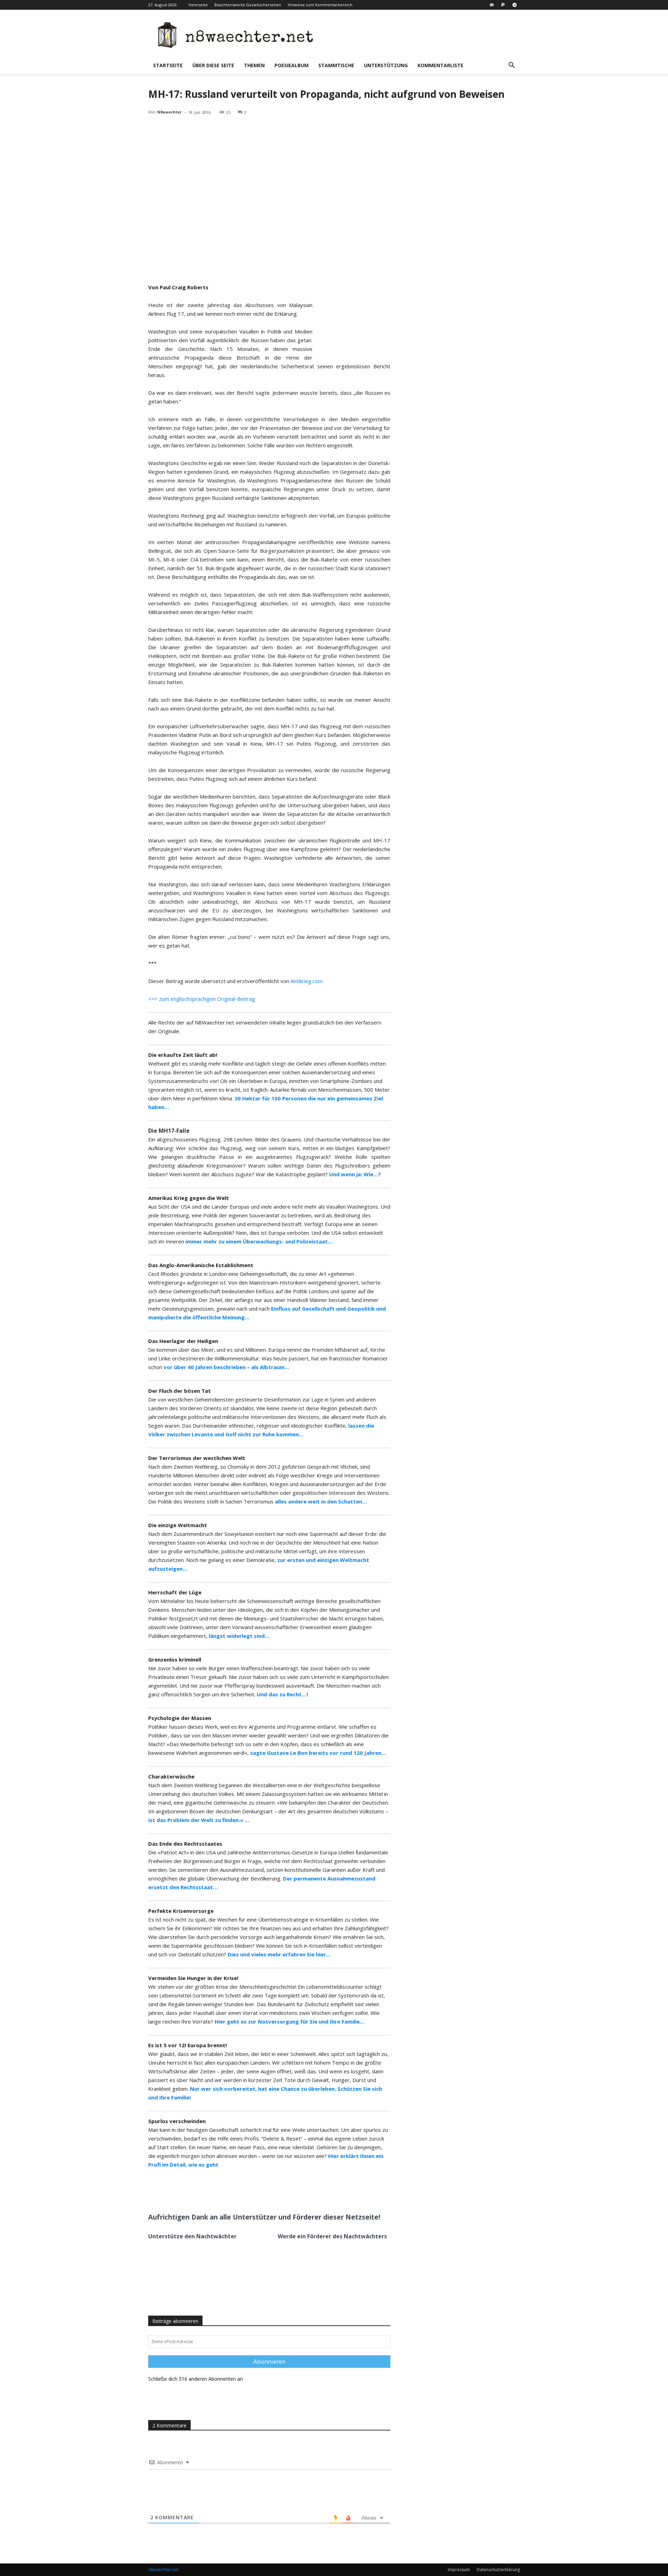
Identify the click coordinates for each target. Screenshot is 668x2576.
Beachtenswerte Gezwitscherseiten (248, 5)
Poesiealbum (292, 65)
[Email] (231, 2191)
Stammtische (336, 65)
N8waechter (169, 112)
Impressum (459, 2570)
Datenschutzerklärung (498, 2570)
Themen (254, 65)
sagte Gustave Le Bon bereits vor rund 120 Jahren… (318, 1753)
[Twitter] (215, 2191)
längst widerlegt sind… (239, 1636)
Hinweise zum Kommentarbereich (320, 5)
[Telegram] (515, 5)
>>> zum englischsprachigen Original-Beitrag (202, 999)
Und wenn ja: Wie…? (355, 1174)
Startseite (168, 65)
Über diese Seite (213, 65)
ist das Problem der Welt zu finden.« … (199, 1820)
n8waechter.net (163, 2570)
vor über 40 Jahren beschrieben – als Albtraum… (226, 1367)
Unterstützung (386, 65)
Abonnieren (269, 2361)
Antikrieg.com (307, 981)
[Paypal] (503, 5)
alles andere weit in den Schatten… (321, 1501)
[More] (248, 2191)
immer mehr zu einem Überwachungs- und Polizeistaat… (259, 1241)
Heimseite (198, 5)
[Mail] (492, 5)
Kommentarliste (440, 65)
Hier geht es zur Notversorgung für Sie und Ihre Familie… (290, 2021)
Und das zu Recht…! (282, 1694)
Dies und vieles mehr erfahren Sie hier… (279, 1954)
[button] (511, 66)
